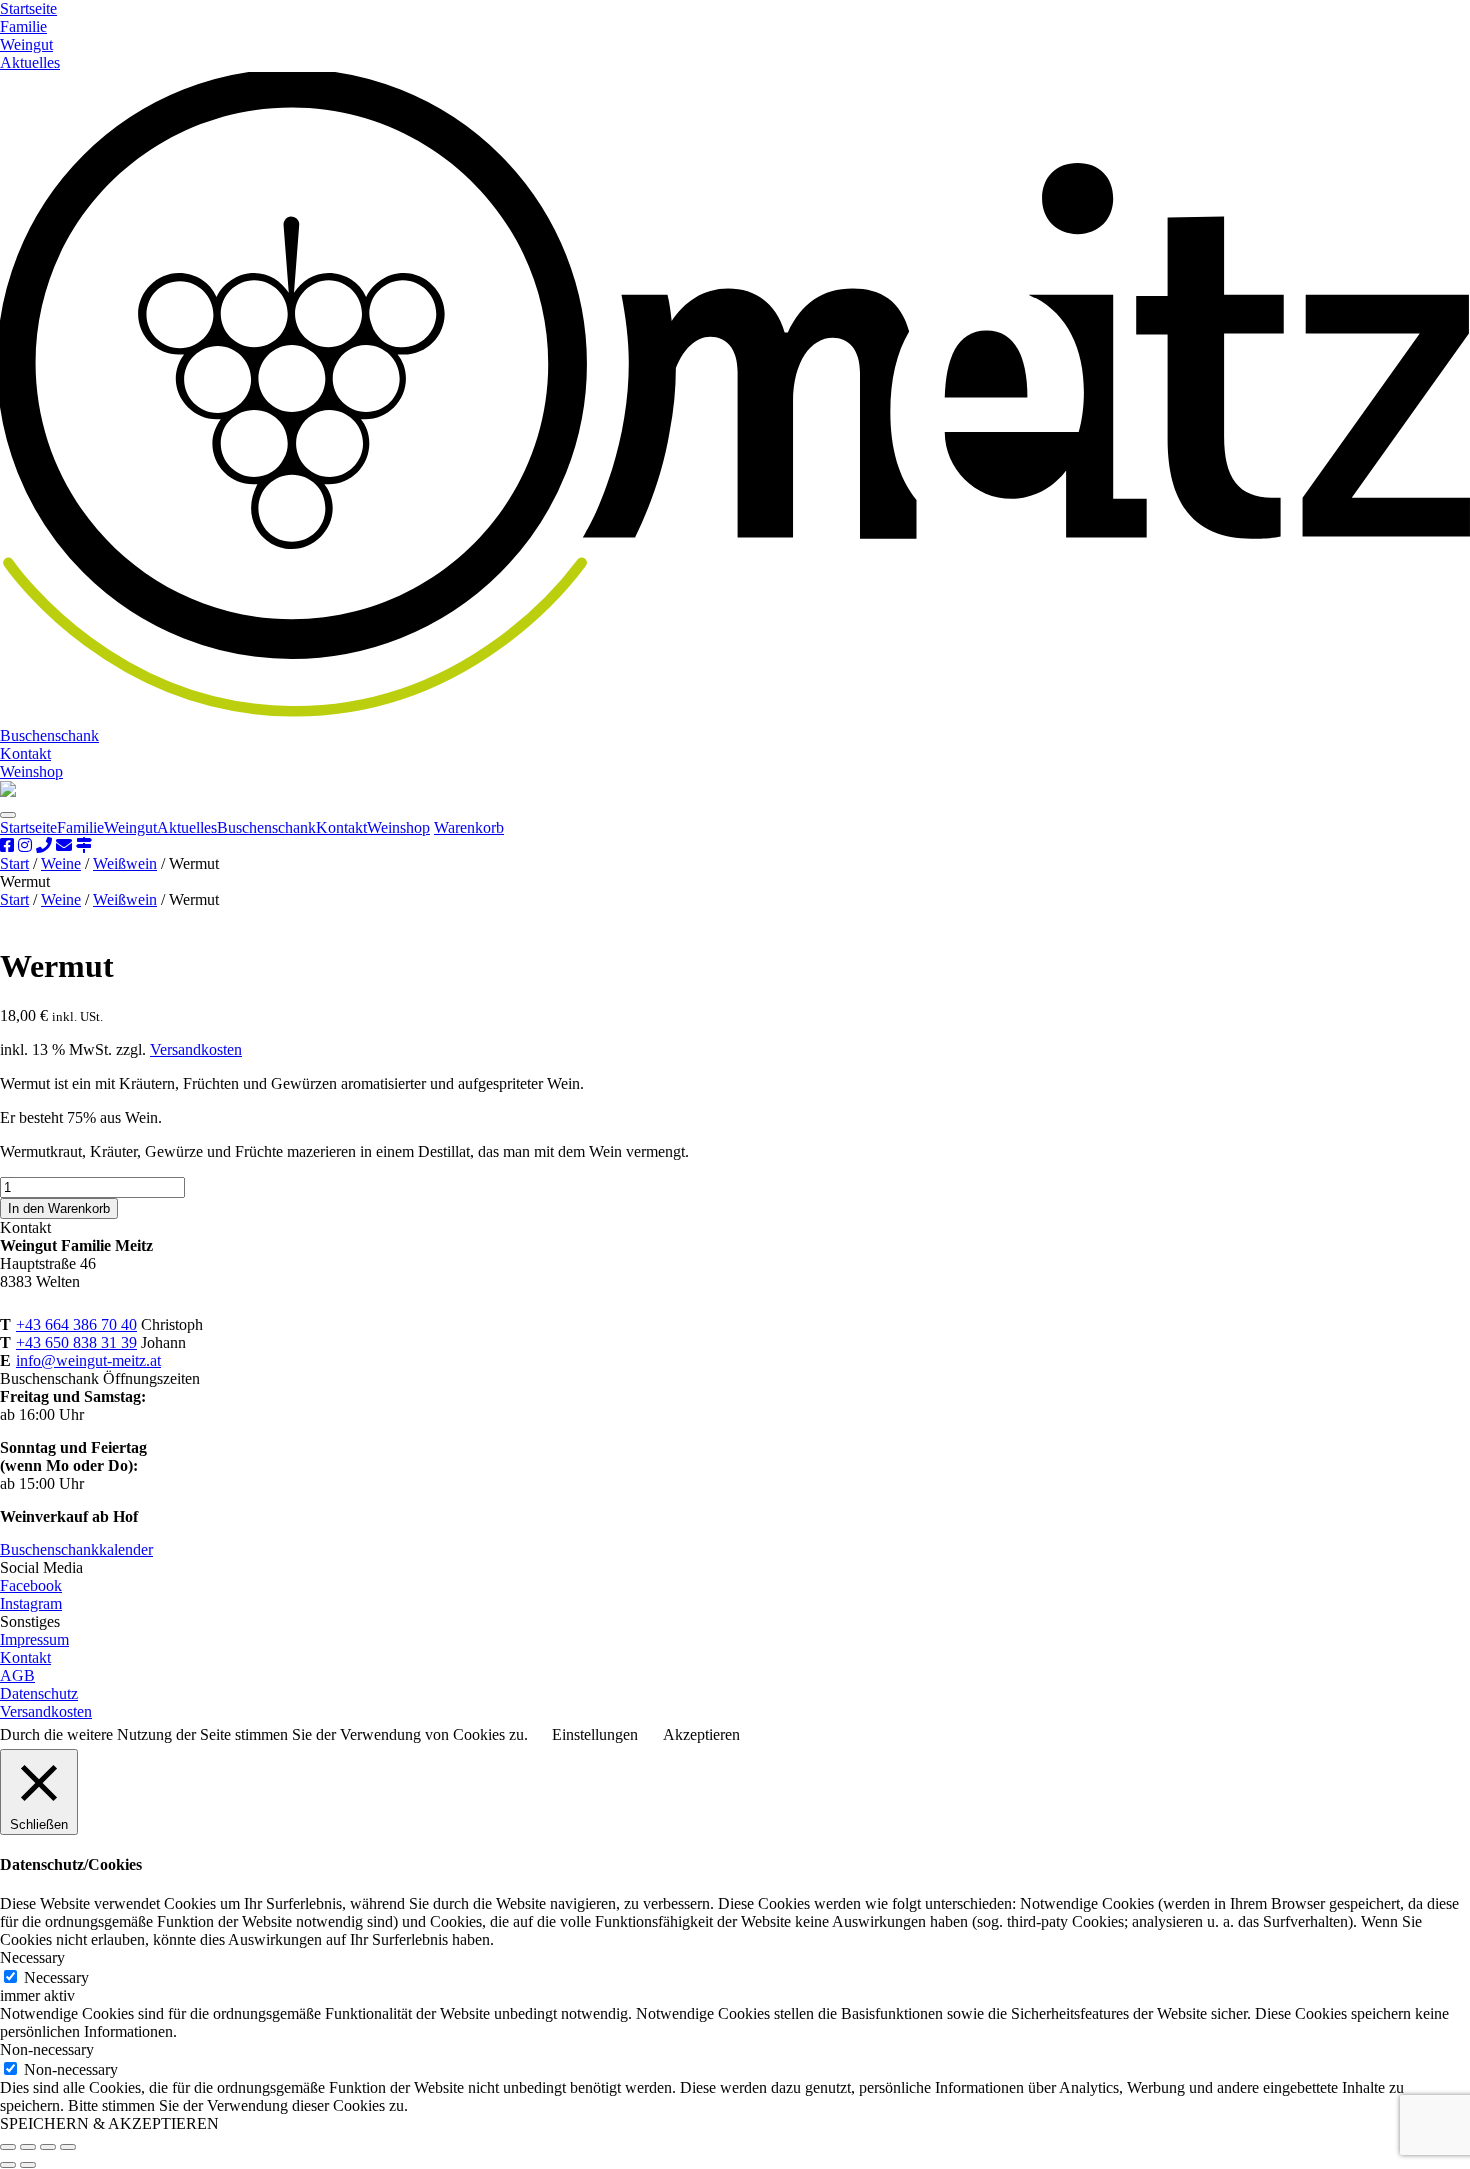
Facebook (31, 1585)
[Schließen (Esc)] (68, 2147)
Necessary (56, 1977)
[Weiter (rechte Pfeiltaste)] (28, 2165)
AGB (17, 1675)
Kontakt (25, 753)
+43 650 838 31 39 (76, 1342)
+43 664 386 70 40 (76, 1324)
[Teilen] (48, 2147)
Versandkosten (196, 1049)
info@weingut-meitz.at (88, 1360)
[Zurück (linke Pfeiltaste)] (8, 2165)
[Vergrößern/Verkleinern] (8, 2147)
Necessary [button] (32, 1957)
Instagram (31, 1603)
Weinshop (31, 771)
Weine (61, 863)
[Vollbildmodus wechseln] (28, 2147)
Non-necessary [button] (47, 2049)
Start (14, 863)
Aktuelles (30, 62)
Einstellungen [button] (595, 1734)
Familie (23, 26)
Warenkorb (469, 827)
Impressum (34, 1639)
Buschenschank (49, 735)
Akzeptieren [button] (701, 1734)
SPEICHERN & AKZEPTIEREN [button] (109, 2123)
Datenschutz (39, 1693)
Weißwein (125, 863)
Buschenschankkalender (76, 1549)
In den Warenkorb (59, 1208)
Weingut (26, 44)
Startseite (28, 8)
